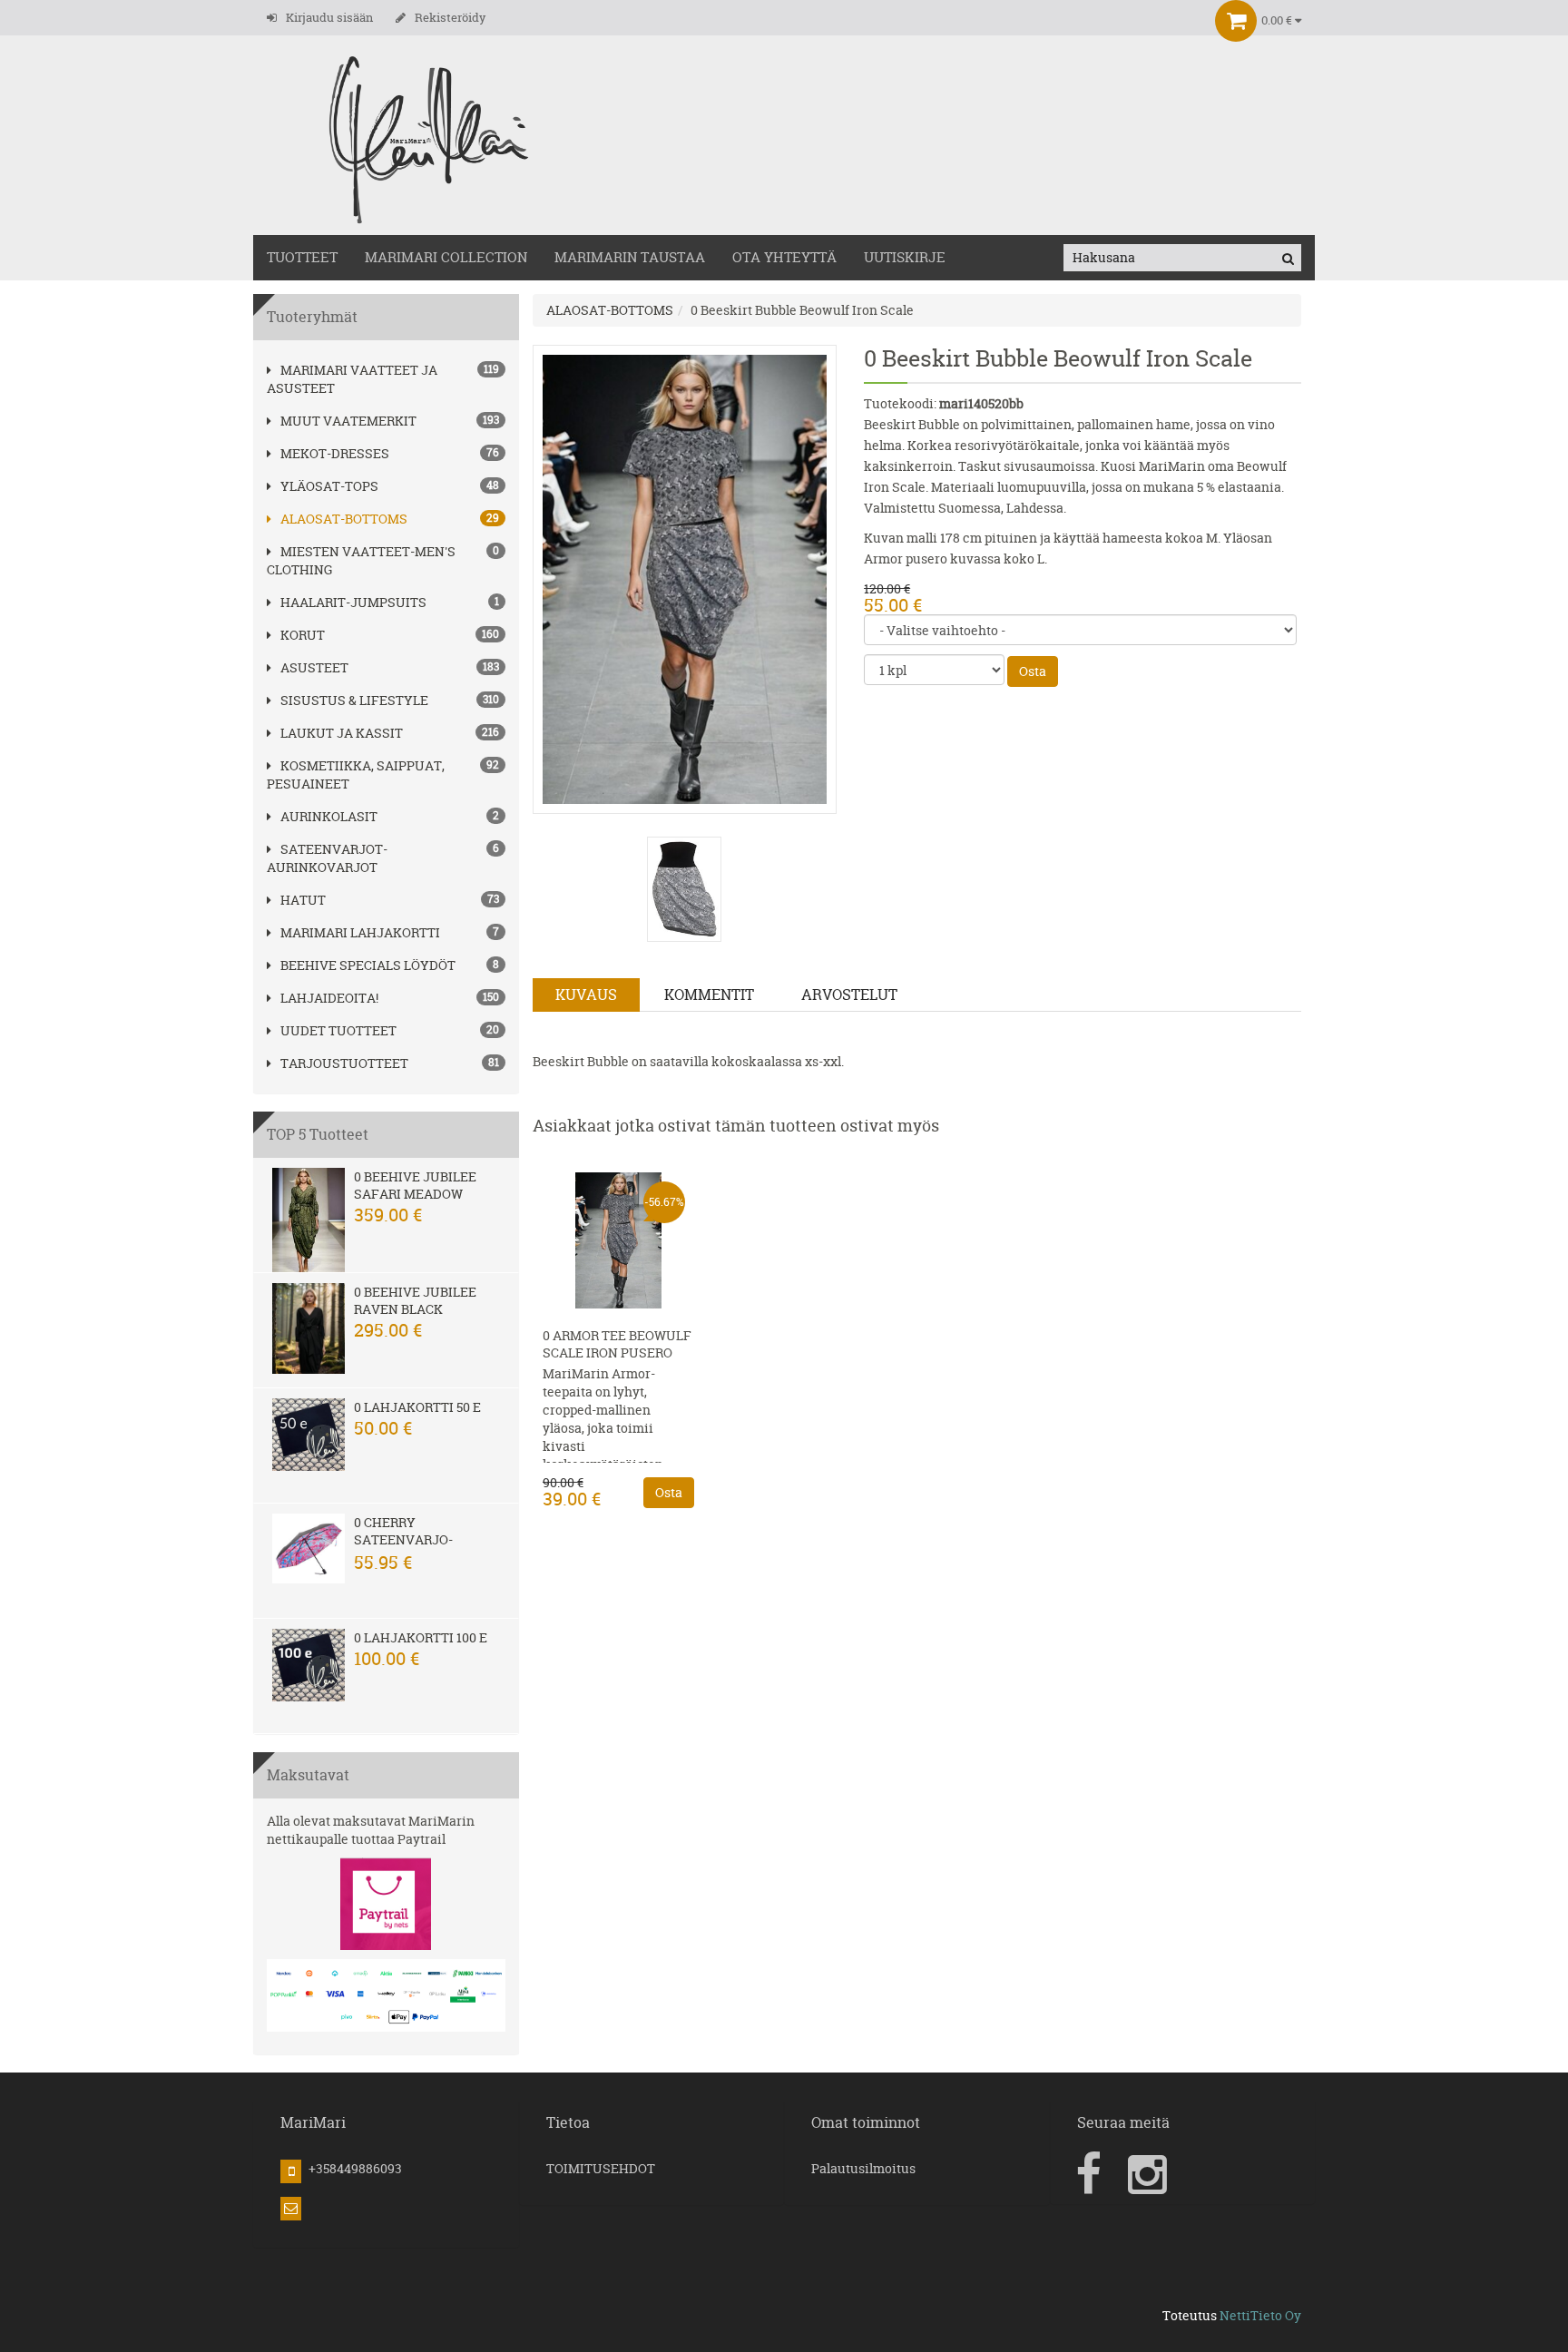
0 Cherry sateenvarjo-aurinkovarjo (405, 1539)
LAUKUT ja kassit (342, 733)
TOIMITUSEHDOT (601, 2168)
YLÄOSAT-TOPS (329, 486)
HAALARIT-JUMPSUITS (353, 602)
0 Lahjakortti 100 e (421, 1637)
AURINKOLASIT (329, 816)
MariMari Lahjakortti (360, 932)
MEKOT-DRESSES (335, 453)
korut (303, 635)
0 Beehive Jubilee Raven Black (415, 1300)
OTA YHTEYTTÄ (784, 257)
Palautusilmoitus (863, 2168)
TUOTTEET (302, 257)
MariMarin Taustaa (630, 257)
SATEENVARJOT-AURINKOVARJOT (327, 858)
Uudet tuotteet (338, 1030)
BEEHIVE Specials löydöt (368, 965)
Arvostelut (849, 995)
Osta (1033, 671)
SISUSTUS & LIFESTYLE (354, 700)
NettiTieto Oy (1260, 2315)
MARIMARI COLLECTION (446, 257)
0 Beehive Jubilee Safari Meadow (415, 1185)
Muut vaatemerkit (348, 421)
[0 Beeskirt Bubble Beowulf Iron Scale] (685, 578)
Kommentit (709, 995)
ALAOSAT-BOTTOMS (344, 519)
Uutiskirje (905, 257)
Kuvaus (586, 995)
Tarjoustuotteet (344, 1063)
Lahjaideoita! (329, 998)
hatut (303, 900)
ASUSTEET (314, 667)
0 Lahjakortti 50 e (417, 1407)
